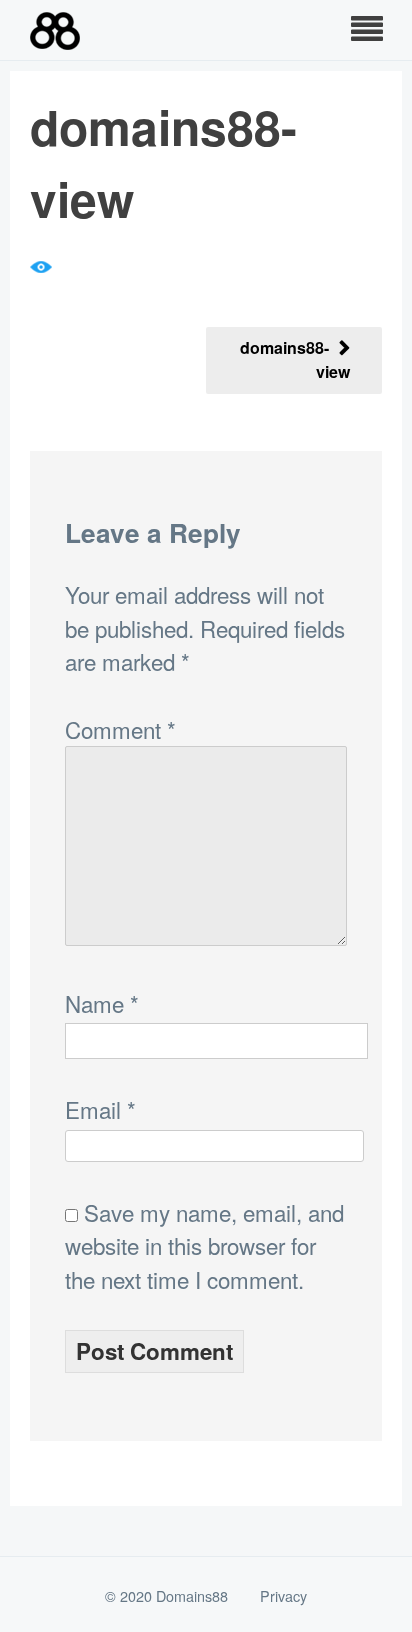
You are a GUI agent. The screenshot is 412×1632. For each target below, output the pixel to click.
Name (102, 1003)
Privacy (283, 1595)
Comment (120, 729)
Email (100, 1109)
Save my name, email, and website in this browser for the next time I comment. (204, 1245)
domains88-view (295, 359)
